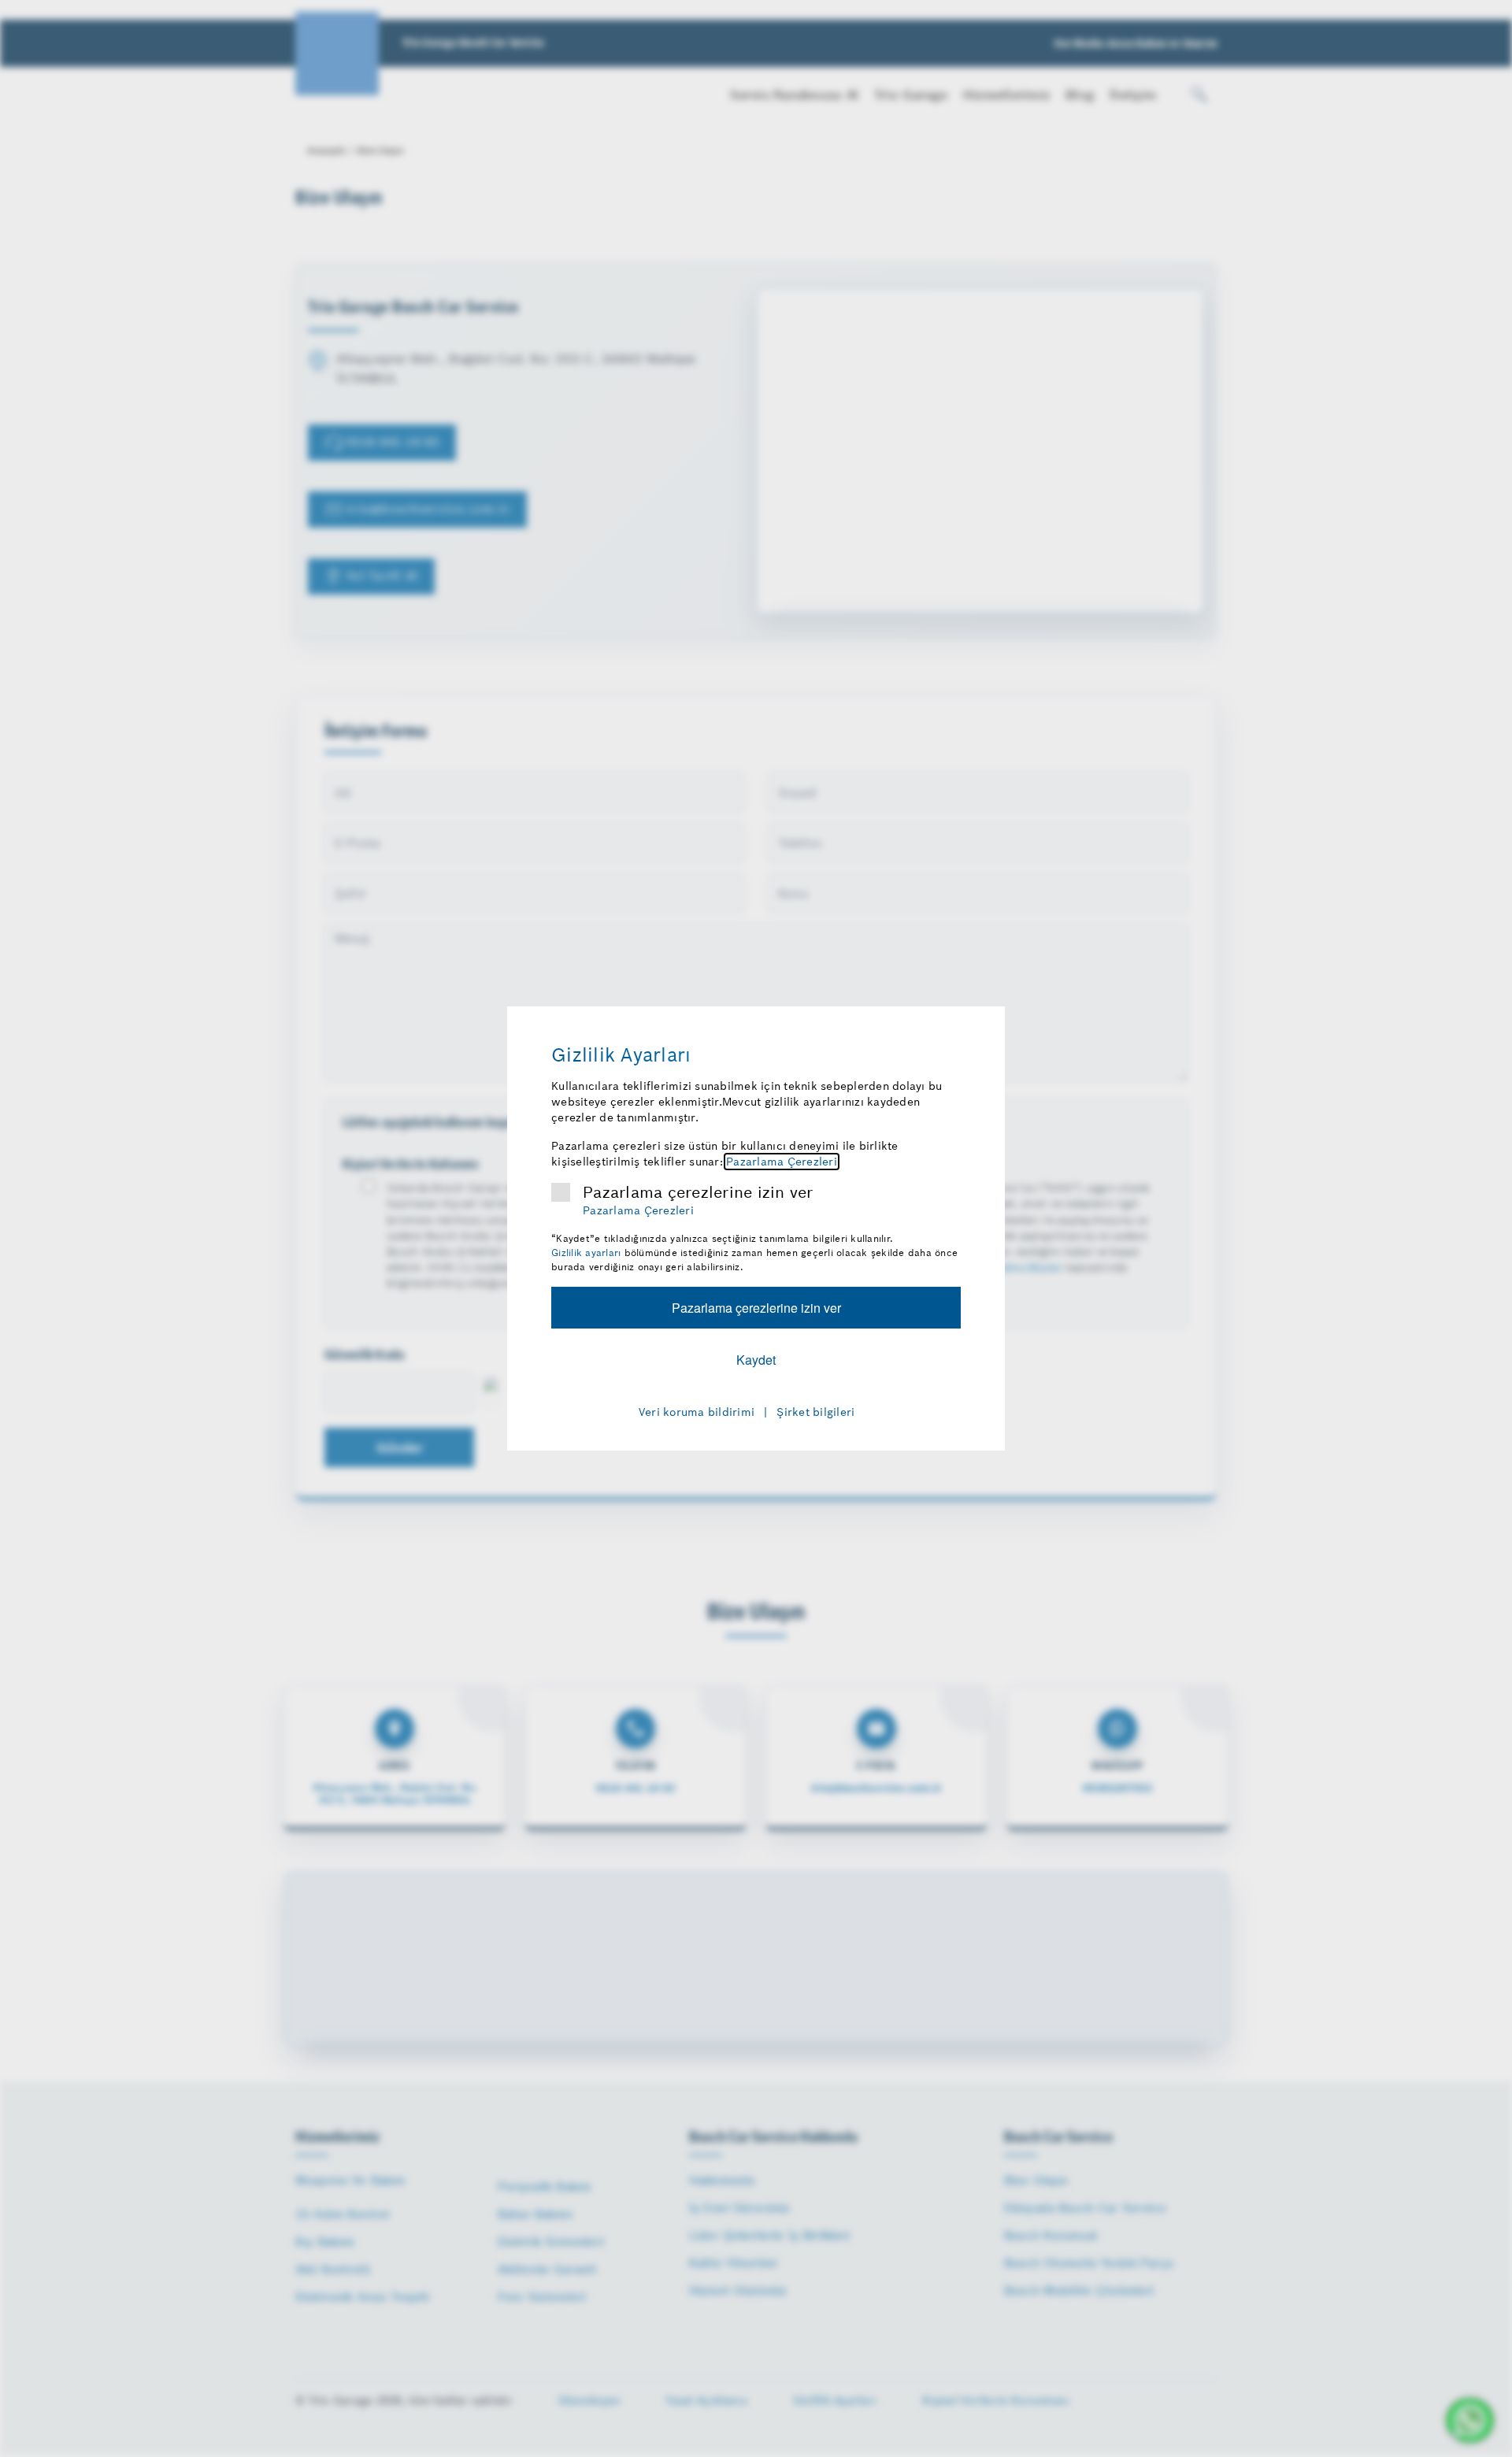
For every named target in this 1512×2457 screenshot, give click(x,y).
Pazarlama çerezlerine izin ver (698, 1192)
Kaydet (756, 1360)
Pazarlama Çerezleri (782, 1162)
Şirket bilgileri (815, 1412)
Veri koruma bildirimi (697, 1412)
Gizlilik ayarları (586, 1253)
